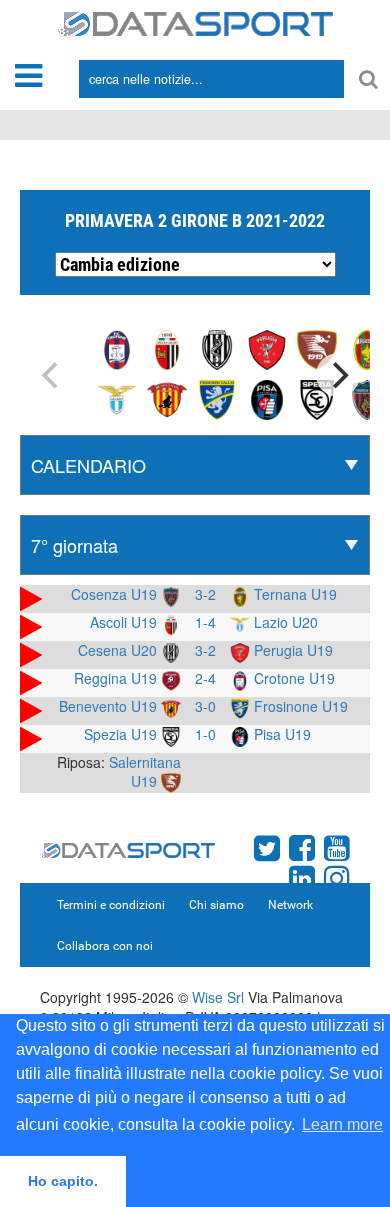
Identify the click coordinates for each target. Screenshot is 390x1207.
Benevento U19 (110, 706)
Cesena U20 (119, 650)
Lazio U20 (284, 622)
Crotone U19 (292, 678)
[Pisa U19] (267, 398)
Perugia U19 (291, 650)
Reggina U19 (117, 678)
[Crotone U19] (117, 348)
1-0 (205, 734)
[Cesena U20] (217, 348)
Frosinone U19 (299, 706)
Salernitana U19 (145, 771)
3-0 (205, 706)
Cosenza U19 (116, 594)
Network (290, 905)
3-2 (205, 594)
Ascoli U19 (125, 622)
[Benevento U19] (167, 398)
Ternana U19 (293, 594)
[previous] (52, 375)
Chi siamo (216, 905)
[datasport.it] (195, 22)
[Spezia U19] (317, 398)
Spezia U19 (122, 734)
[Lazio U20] (117, 398)
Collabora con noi (105, 946)
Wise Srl (218, 997)
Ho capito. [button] (63, 1181)
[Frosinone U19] (217, 398)
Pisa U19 (280, 734)
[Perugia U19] (267, 348)
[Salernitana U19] (317, 348)
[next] (338, 375)
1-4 (205, 622)
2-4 (205, 678)
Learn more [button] (342, 1124)
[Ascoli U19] (167, 348)
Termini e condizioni (111, 905)
